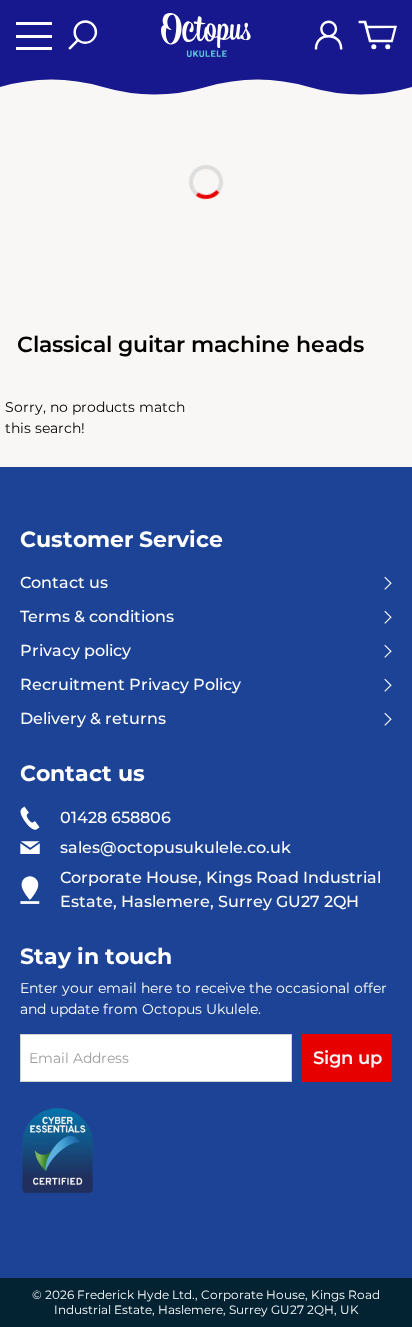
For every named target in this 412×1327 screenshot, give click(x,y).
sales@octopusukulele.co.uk (175, 848)
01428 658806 (115, 817)
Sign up (347, 1058)
